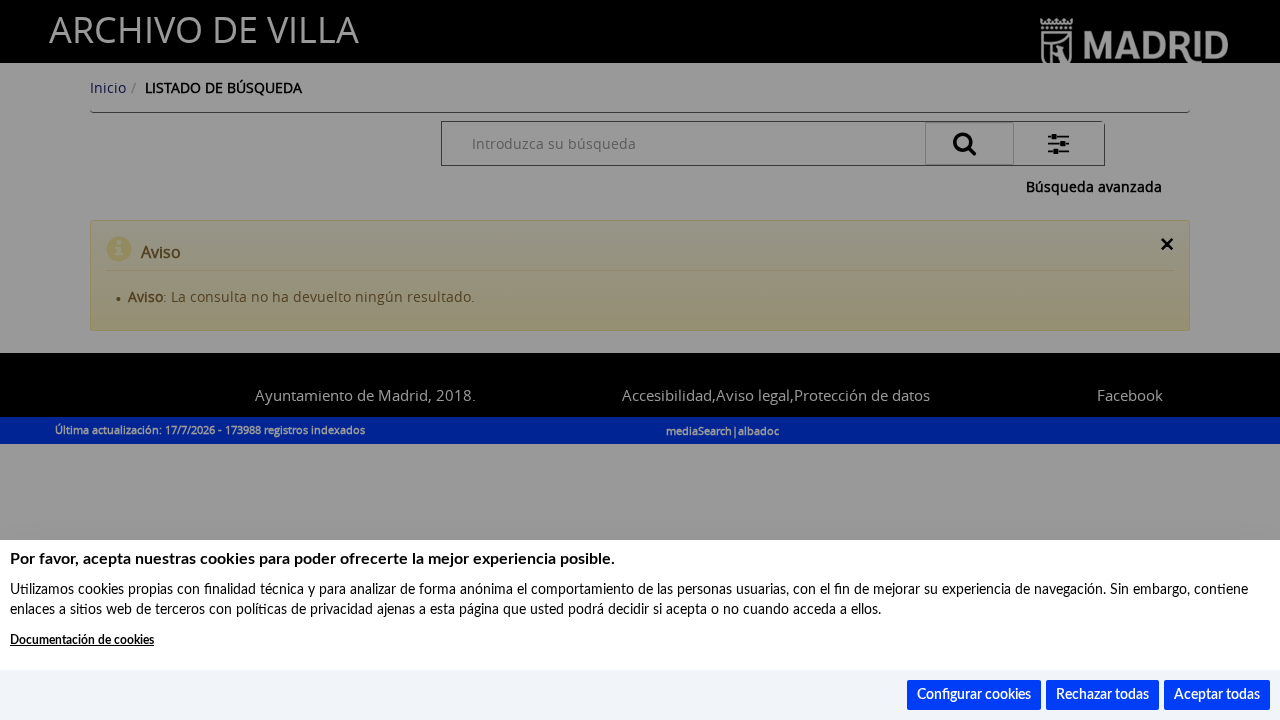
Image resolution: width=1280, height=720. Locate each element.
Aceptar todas (1217, 695)
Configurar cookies (974, 695)
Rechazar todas (1102, 695)
